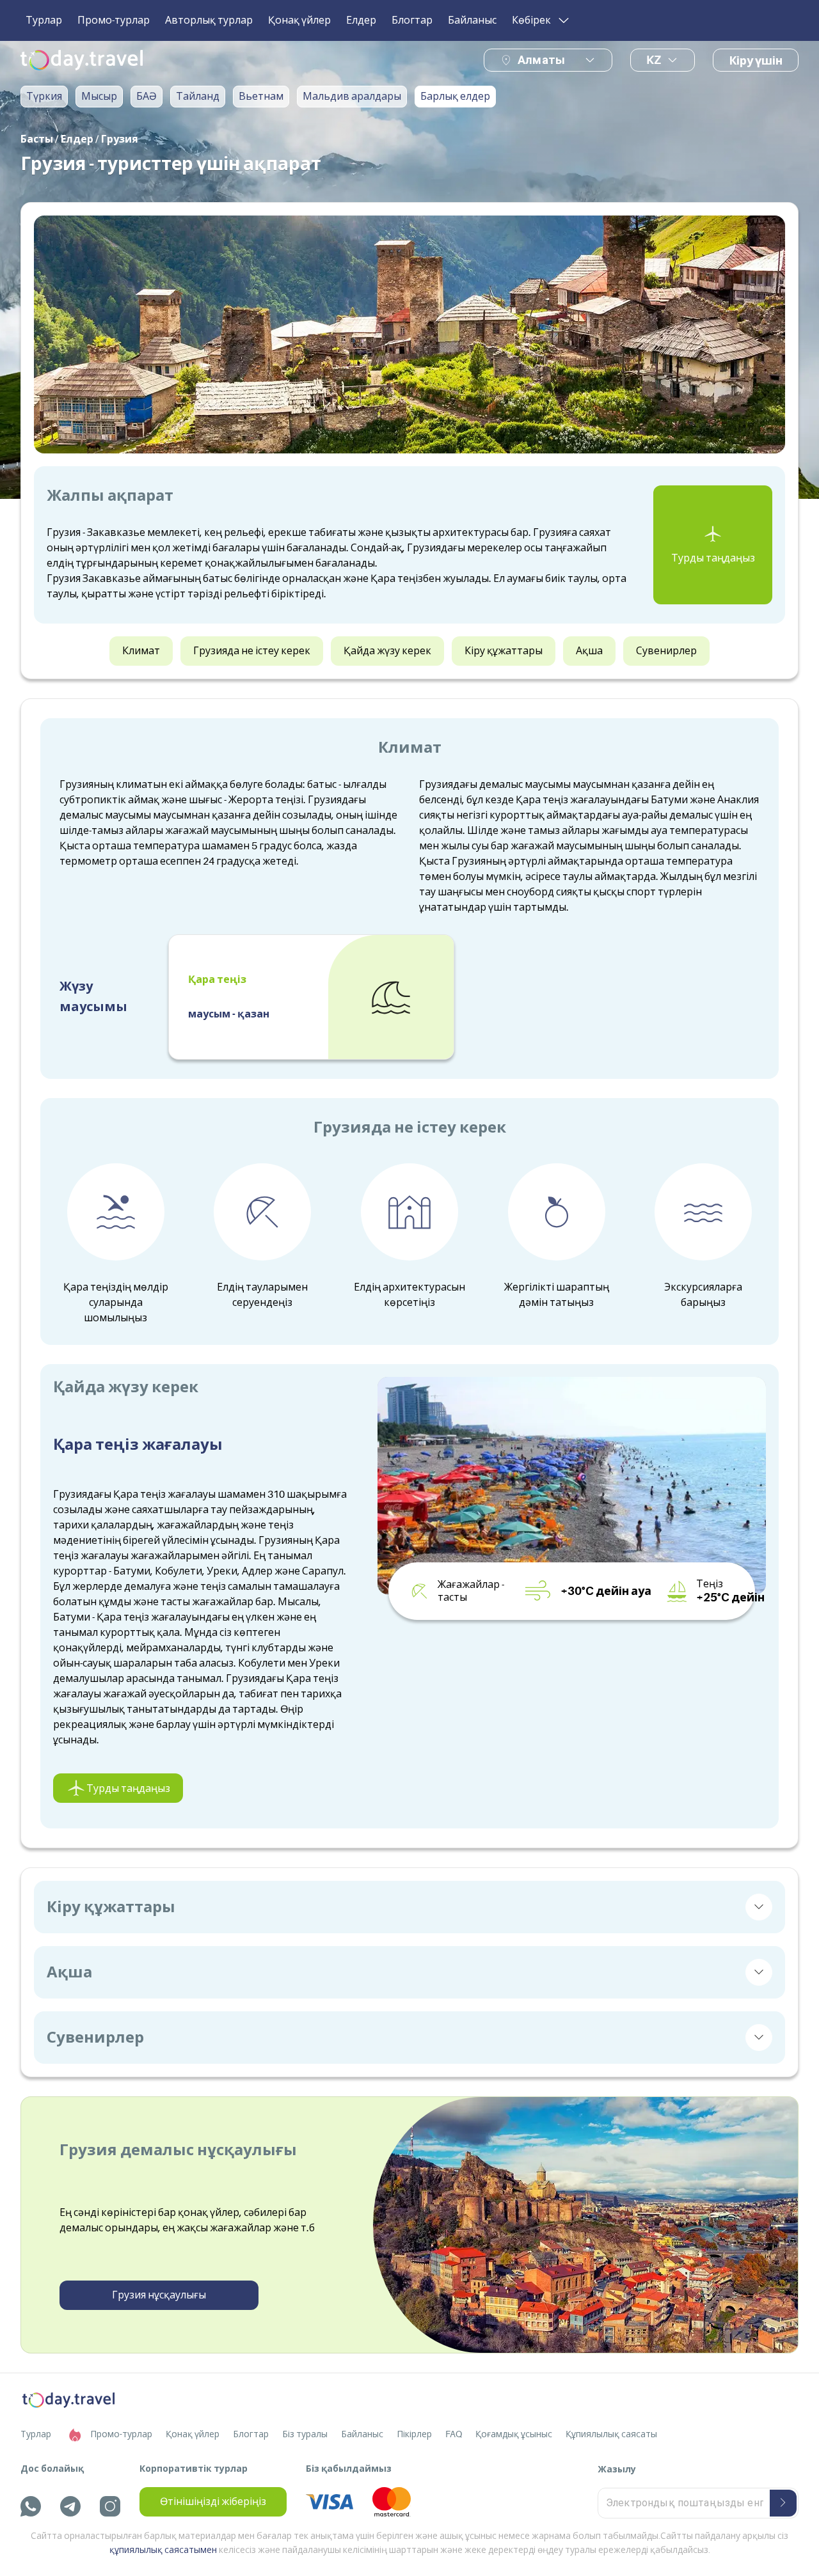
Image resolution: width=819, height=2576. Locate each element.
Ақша (589, 651)
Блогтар (412, 20)
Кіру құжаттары (504, 651)
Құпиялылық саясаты (611, 2434)
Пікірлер (414, 2434)
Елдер (361, 20)
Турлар (44, 20)
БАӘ (147, 97)
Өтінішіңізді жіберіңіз (213, 2502)
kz (654, 60)
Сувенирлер (666, 651)
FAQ (454, 2434)
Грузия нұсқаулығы (159, 2295)
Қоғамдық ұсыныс (514, 2434)
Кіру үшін (756, 61)
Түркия (44, 97)
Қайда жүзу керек (387, 651)
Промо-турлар (114, 20)
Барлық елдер (455, 97)
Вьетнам (261, 97)
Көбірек (531, 20)
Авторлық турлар (209, 20)
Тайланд (198, 97)
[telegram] (70, 2506)
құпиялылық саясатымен (163, 2550)
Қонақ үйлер (299, 20)
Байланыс (472, 20)
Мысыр (99, 97)
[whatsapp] (31, 2506)
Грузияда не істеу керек (252, 651)
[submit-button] (783, 2503)
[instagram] (110, 2506)
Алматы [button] (541, 60)
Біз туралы (305, 2434)
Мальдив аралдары (352, 97)
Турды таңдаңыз (713, 558)
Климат (141, 651)
